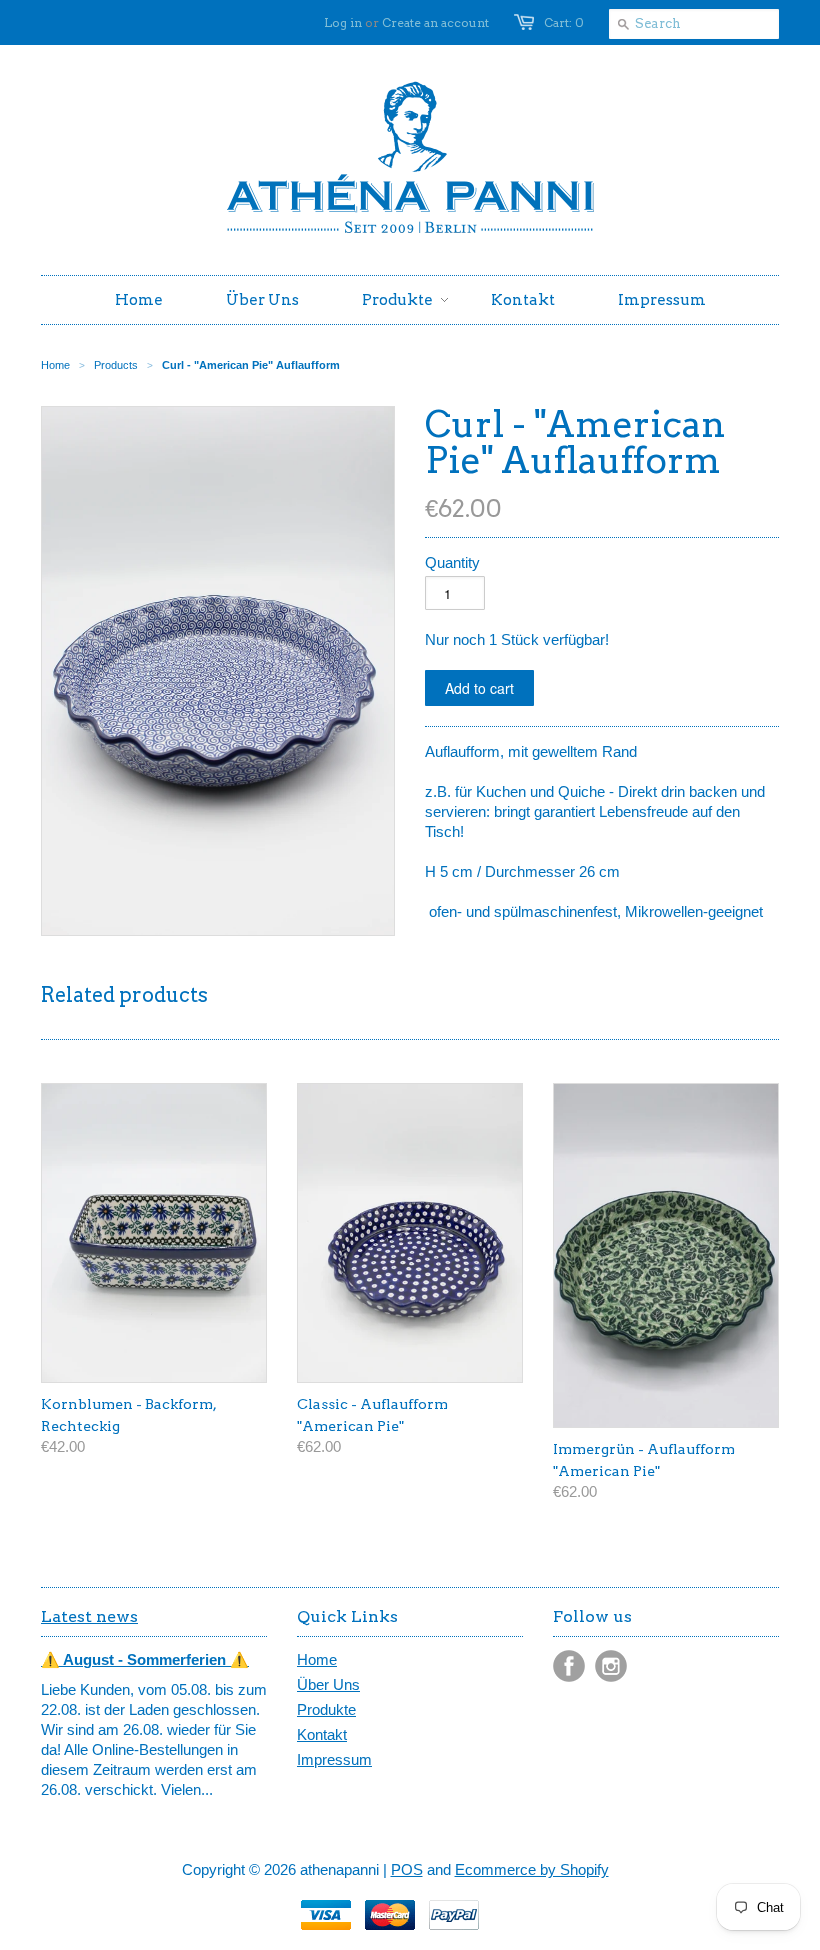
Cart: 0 (564, 22)
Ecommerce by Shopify (532, 1869)
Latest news (89, 1616)
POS (407, 1869)
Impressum (334, 1759)
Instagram (611, 1666)
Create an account (435, 22)
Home (317, 1659)
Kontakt (322, 1734)
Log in (343, 22)
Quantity (452, 562)
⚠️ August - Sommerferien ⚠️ (145, 1659)
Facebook (569, 1666)
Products (116, 365)
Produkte (326, 1709)
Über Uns (328, 1684)
